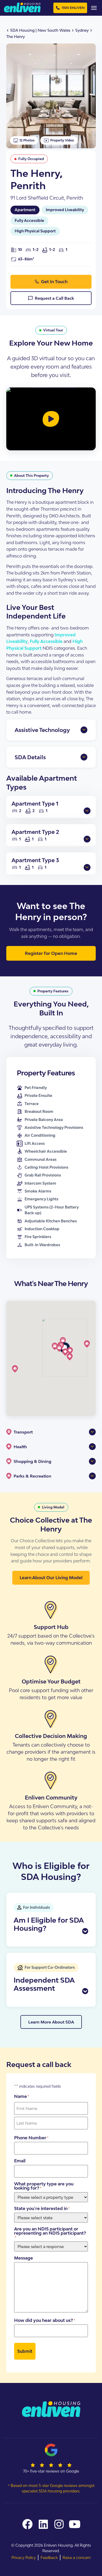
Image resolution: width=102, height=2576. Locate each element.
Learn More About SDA (51, 2022)
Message (24, 2258)
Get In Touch (54, 282)
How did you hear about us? (45, 2320)
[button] (70, 1357)
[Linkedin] (43, 2524)
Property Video (62, 140)
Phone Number (31, 2138)
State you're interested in (42, 2208)
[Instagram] (59, 2524)
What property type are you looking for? (44, 2186)
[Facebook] (27, 2524)
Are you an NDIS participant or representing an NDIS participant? (50, 2233)
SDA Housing (22, 30)
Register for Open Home (51, 953)
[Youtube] (75, 2524)
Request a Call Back (54, 298)
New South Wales (54, 30)
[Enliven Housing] (22, 7)
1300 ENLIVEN (73, 8)
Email (20, 2161)
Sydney (82, 30)
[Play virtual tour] (51, 419)
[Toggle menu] (94, 8)
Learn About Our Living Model (51, 1578)
